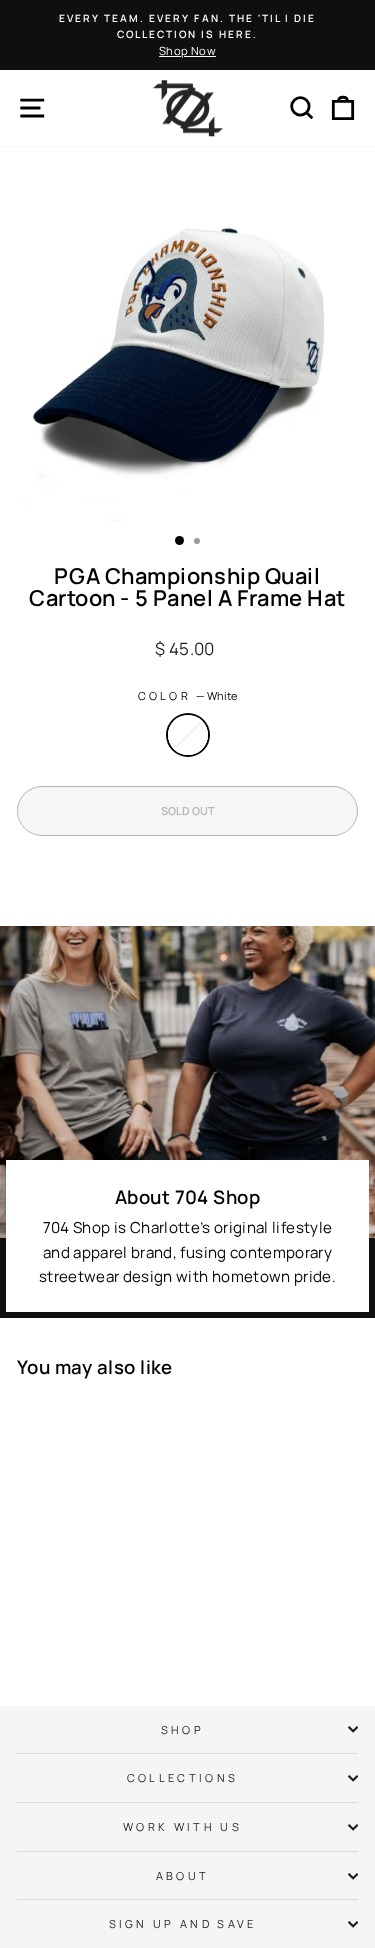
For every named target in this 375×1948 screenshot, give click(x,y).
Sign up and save (183, 1923)
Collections (182, 1777)
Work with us (182, 1826)
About (183, 1875)
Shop (182, 1729)
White (188, 735)
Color (188, 695)
